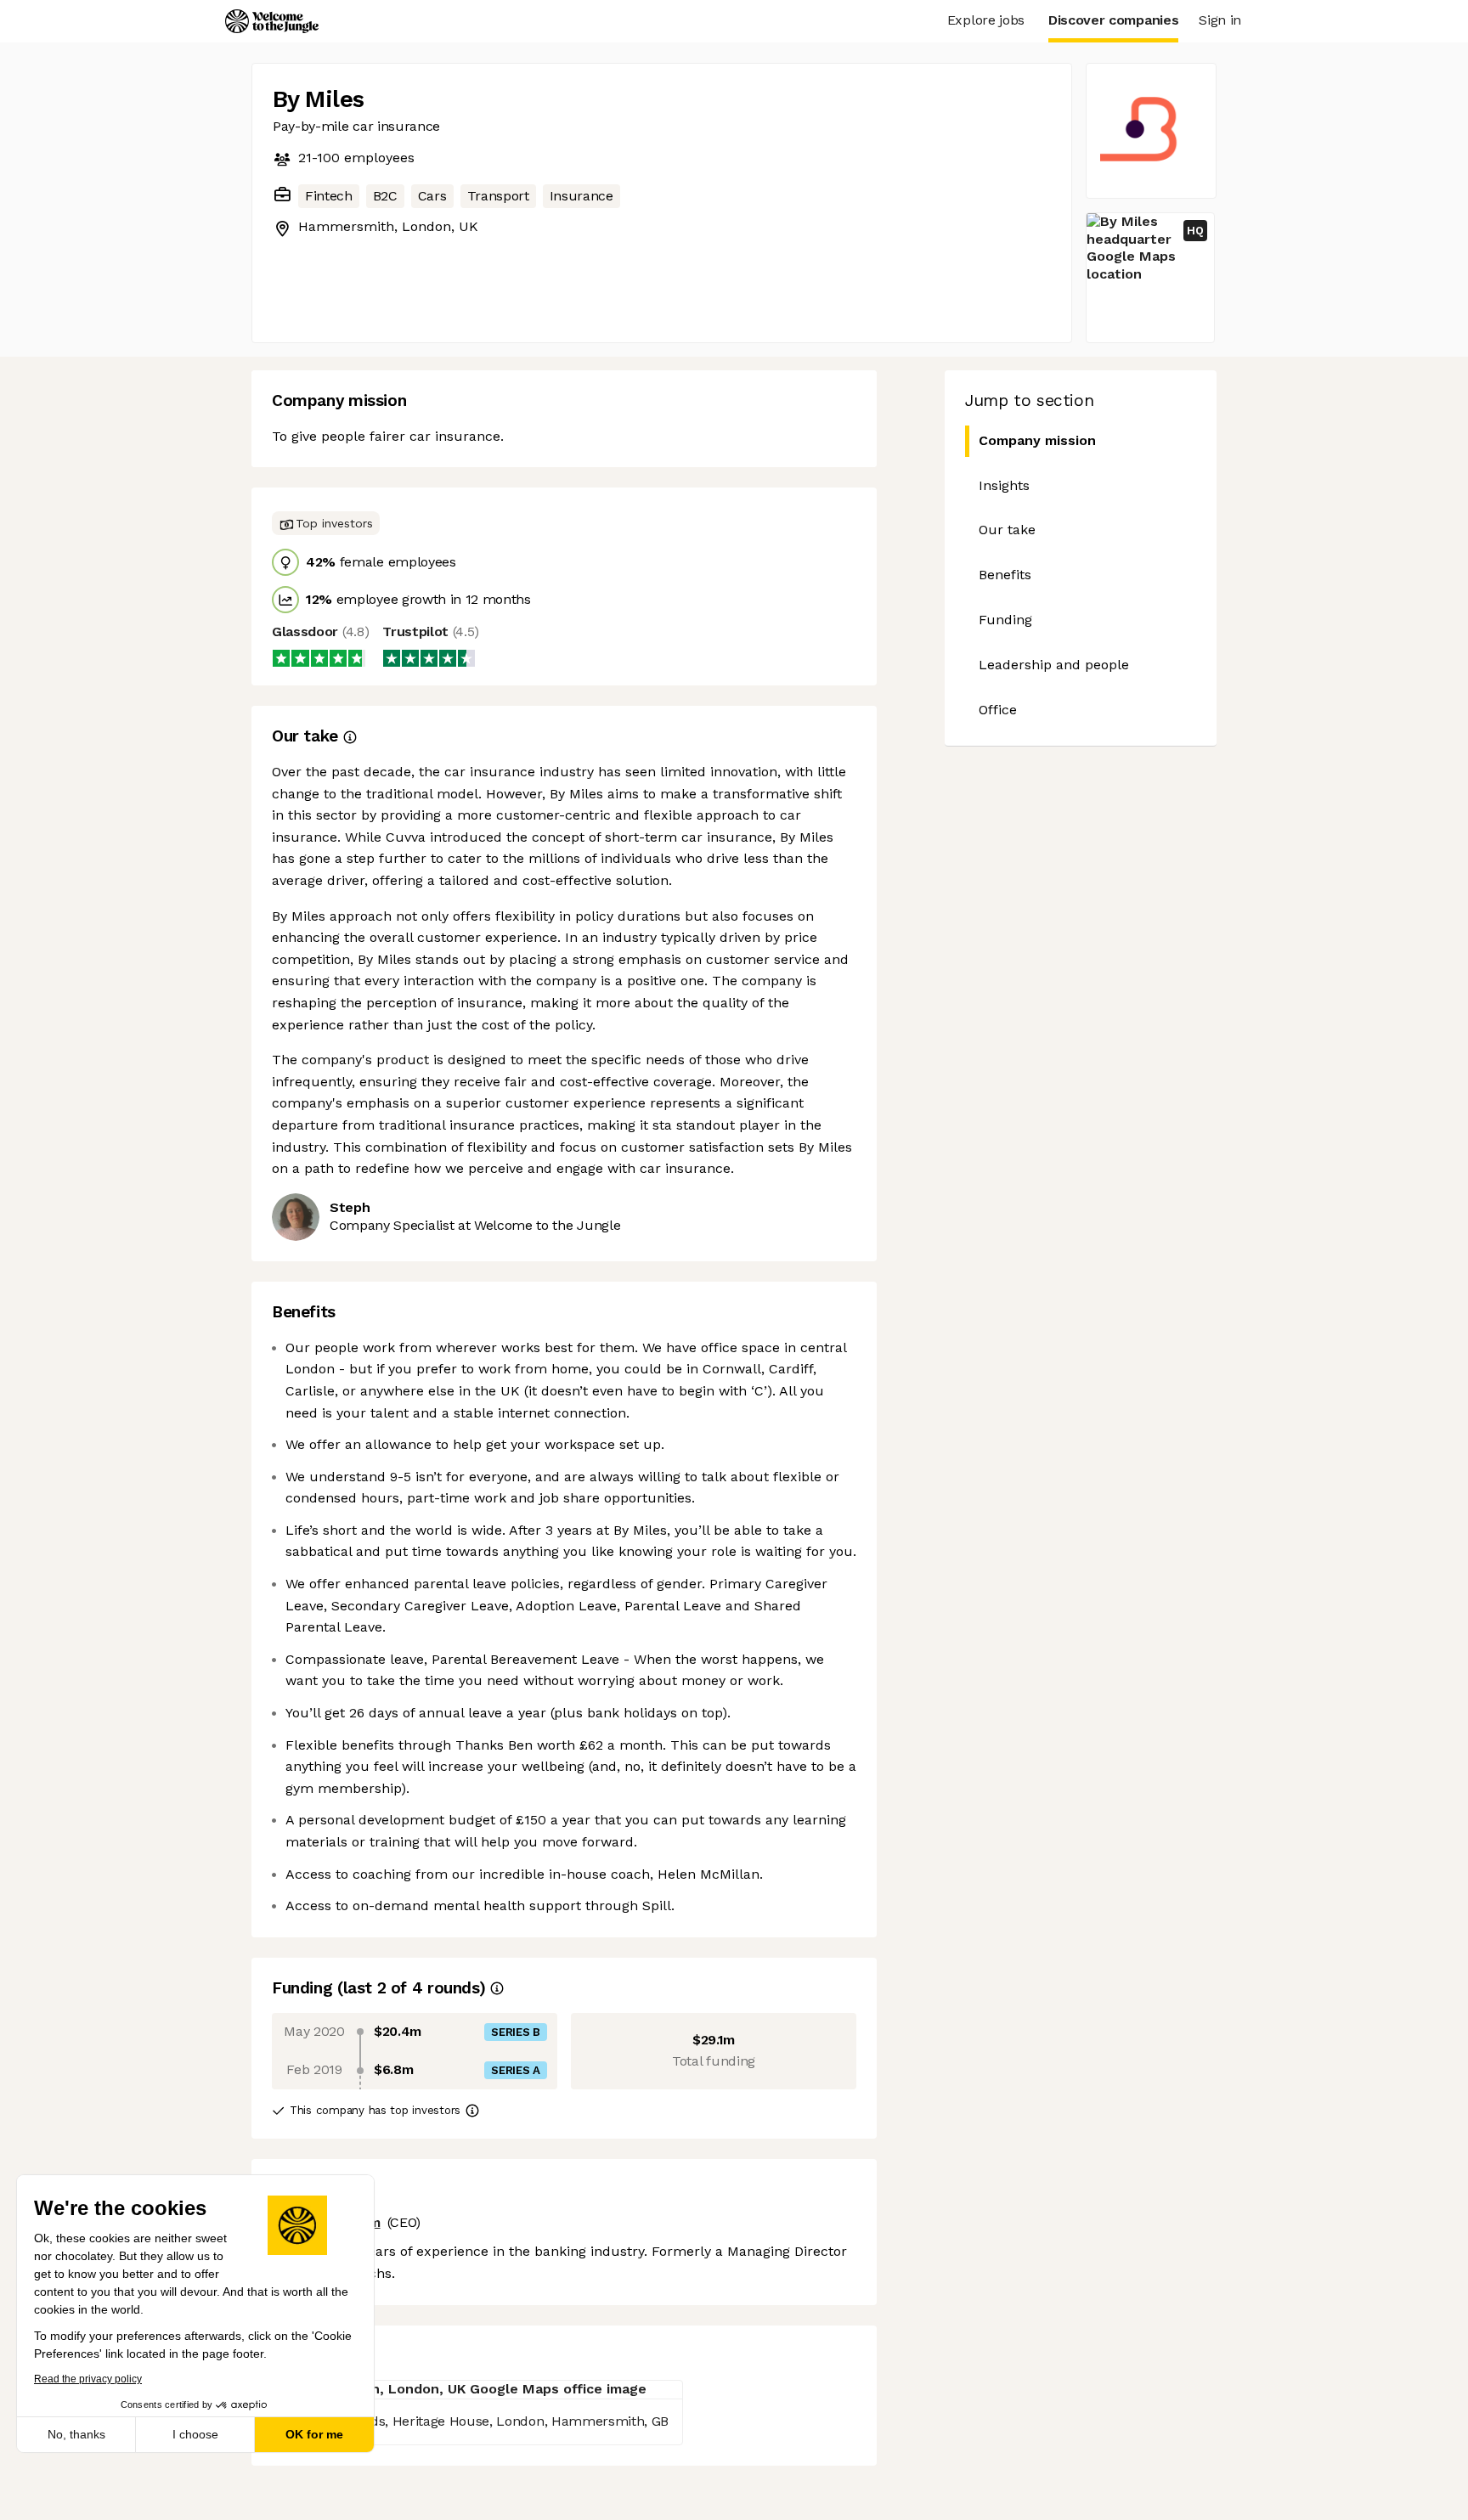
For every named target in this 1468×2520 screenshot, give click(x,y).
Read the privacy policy (88, 2379)
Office (998, 710)
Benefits (1005, 575)
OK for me (314, 2434)
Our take (1007, 530)
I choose (195, 2434)
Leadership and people (1054, 665)
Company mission (1037, 440)
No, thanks (76, 2434)
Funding (1005, 620)
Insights (1004, 485)
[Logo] (272, 21)
